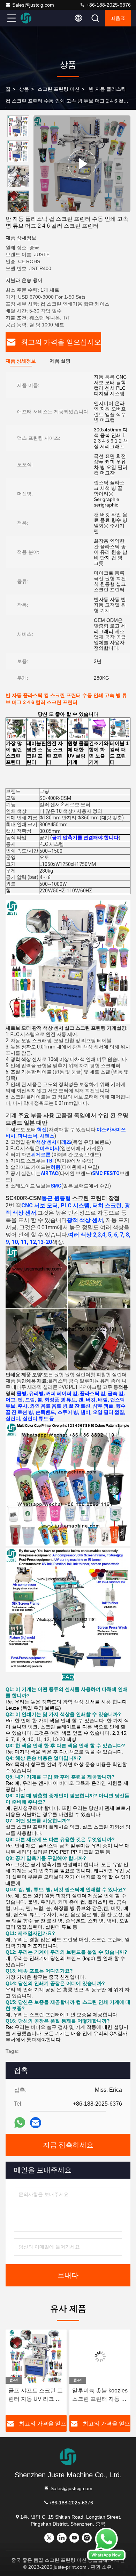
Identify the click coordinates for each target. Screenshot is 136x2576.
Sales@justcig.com (33, 5)
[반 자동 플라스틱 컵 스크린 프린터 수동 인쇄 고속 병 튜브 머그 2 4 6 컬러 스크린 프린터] (82, 164)
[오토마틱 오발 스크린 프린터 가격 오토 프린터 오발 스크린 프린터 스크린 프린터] (100, 2357)
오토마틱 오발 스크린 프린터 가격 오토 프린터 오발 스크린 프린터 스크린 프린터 (99, 2395)
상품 (24, 89)
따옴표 (118, 18)
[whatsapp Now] (106, 2559)
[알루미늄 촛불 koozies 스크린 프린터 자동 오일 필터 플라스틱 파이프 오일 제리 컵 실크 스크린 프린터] (36, 2357)
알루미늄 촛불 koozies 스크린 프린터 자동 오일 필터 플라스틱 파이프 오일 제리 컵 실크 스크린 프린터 (36, 2395)
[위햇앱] (20, 2123)
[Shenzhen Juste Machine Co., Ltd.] (35, 18)
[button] (20, 209)
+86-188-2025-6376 (108, 5)
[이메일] (36, 2123)
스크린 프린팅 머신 (59, 89)
